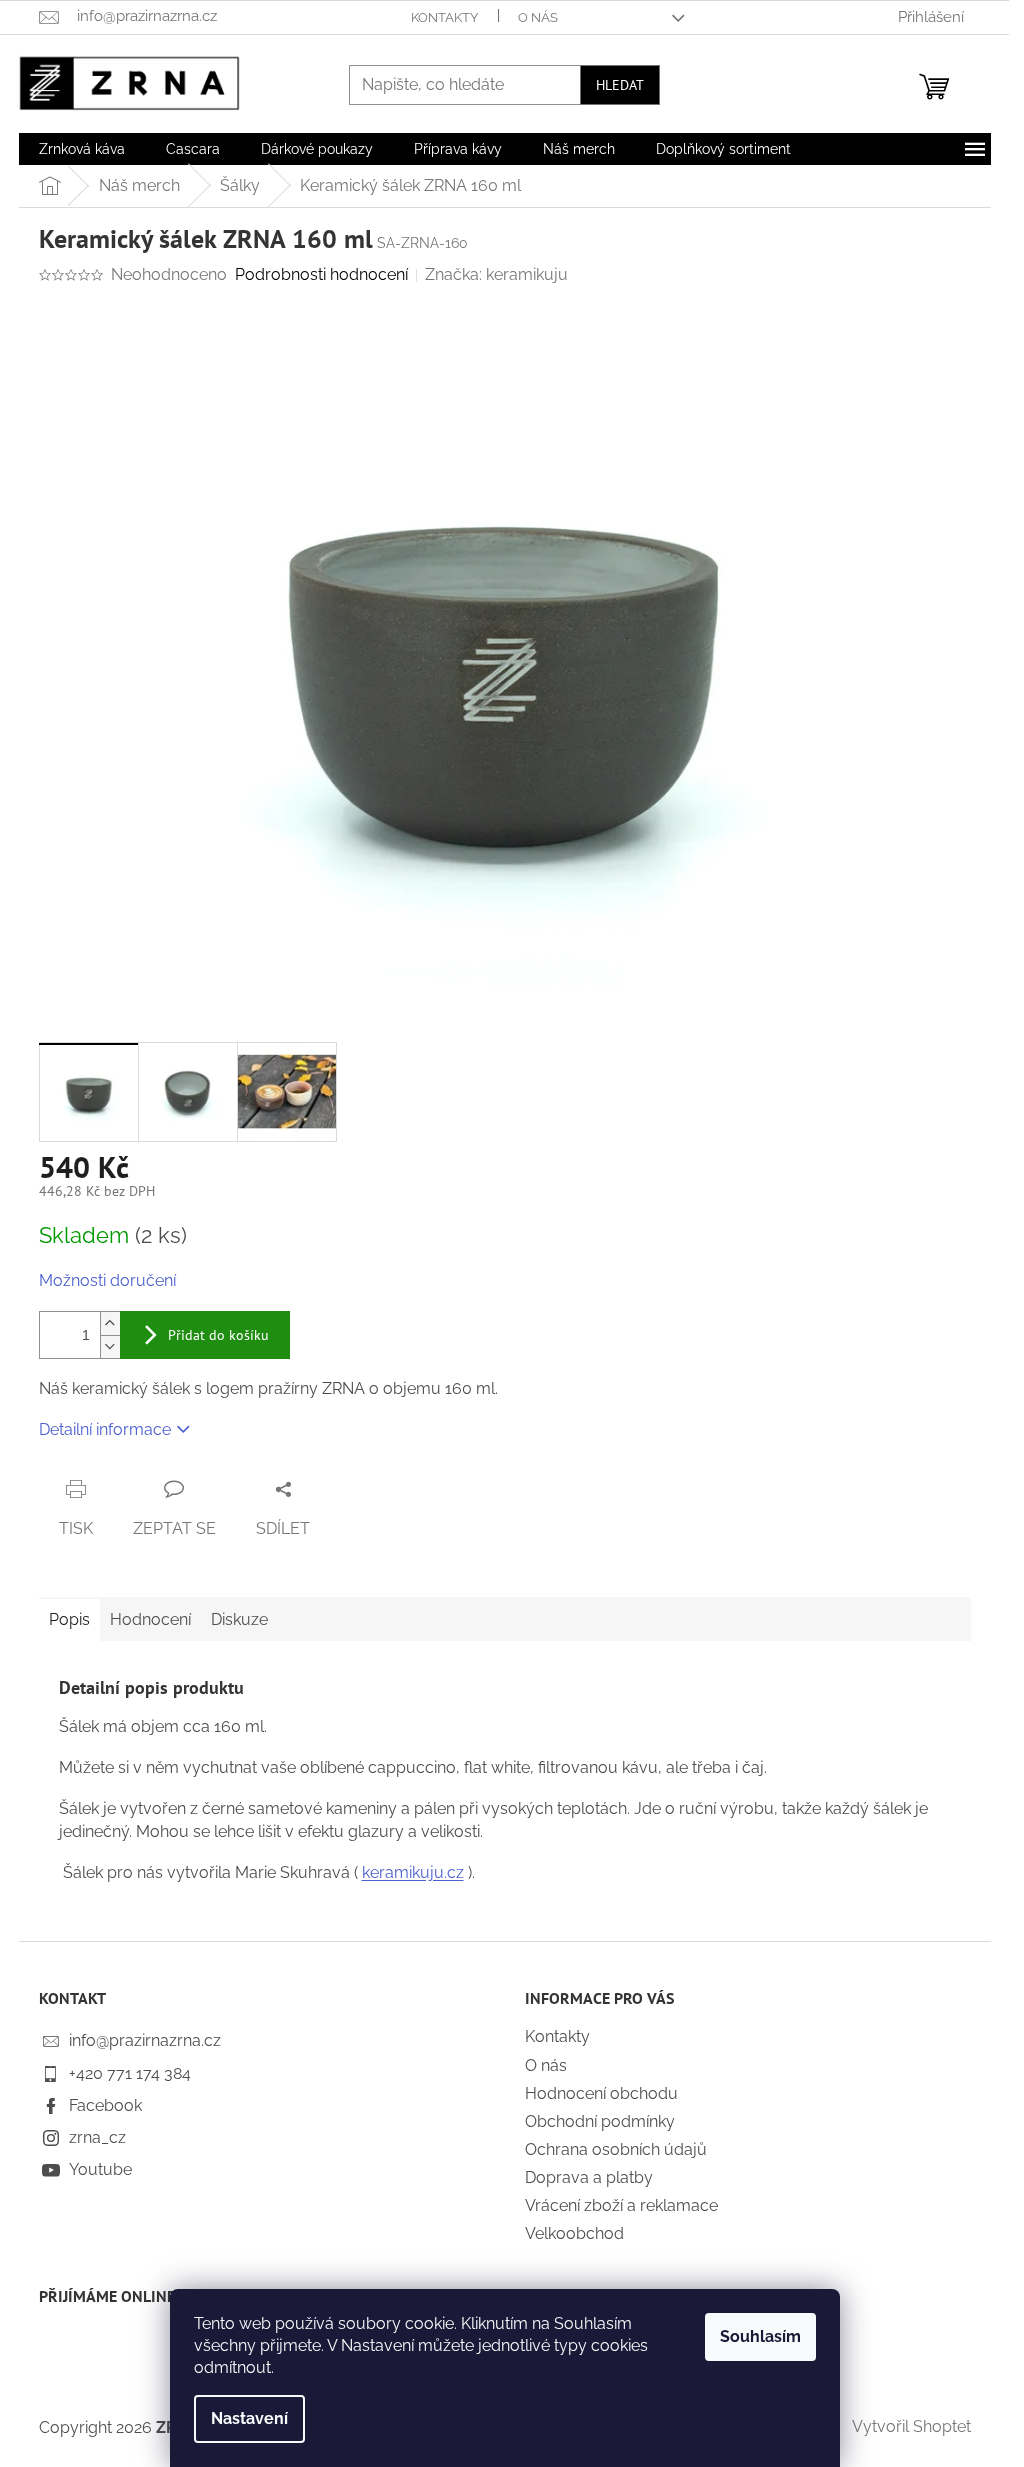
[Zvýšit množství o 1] (110, 1323)
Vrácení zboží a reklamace (621, 2205)
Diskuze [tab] (239, 1619)
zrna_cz (97, 2137)
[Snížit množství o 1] (110, 1346)
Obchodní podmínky (600, 2121)
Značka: (496, 274)
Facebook (105, 2105)
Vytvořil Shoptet (911, 2426)
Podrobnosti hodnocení (321, 274)
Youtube (100, 2169)
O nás (538, 17)
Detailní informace (105, 1429)
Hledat (620, 85)
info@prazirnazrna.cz (145, 2040)
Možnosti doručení (107, 1280)
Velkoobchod (574, 2233)
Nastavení (249, 2418)
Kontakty (444, 17)
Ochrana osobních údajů (616, 2149)
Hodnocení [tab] (150, 1619)
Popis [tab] (69, 1619)
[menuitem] (82, 149)
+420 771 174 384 (130, 2073)
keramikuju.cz (413, 1872)
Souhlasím (760, 2336)
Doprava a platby (589, 2177)
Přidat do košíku (218, 1335)
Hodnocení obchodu (601, 2093)
